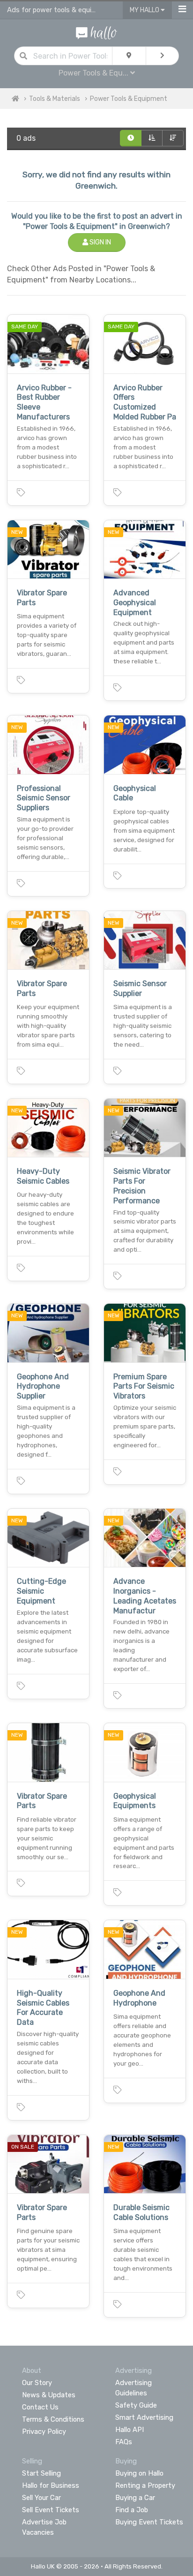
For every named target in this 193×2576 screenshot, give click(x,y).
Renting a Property (145, 2485)
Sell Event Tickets (51, 2510)
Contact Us (40, 2407)
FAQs (124, 2442)
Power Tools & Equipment (129, 99)
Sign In (100, 242)
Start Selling (41, 2473)
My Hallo (145, 10)
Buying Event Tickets (149, 2522)
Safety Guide (136, 2405)
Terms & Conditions (53, 2419)
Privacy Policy (44, 2432)
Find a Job (132, 2510)
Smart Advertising (144, 2417)
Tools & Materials (55, 99)
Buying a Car (135, 2498)
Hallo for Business (51, 2485)
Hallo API (130, 2430)
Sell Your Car (41, 2498)
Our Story (37, 2383)
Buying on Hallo (139, 2473)
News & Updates (49, 2395)
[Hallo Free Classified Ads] (96, 32)
